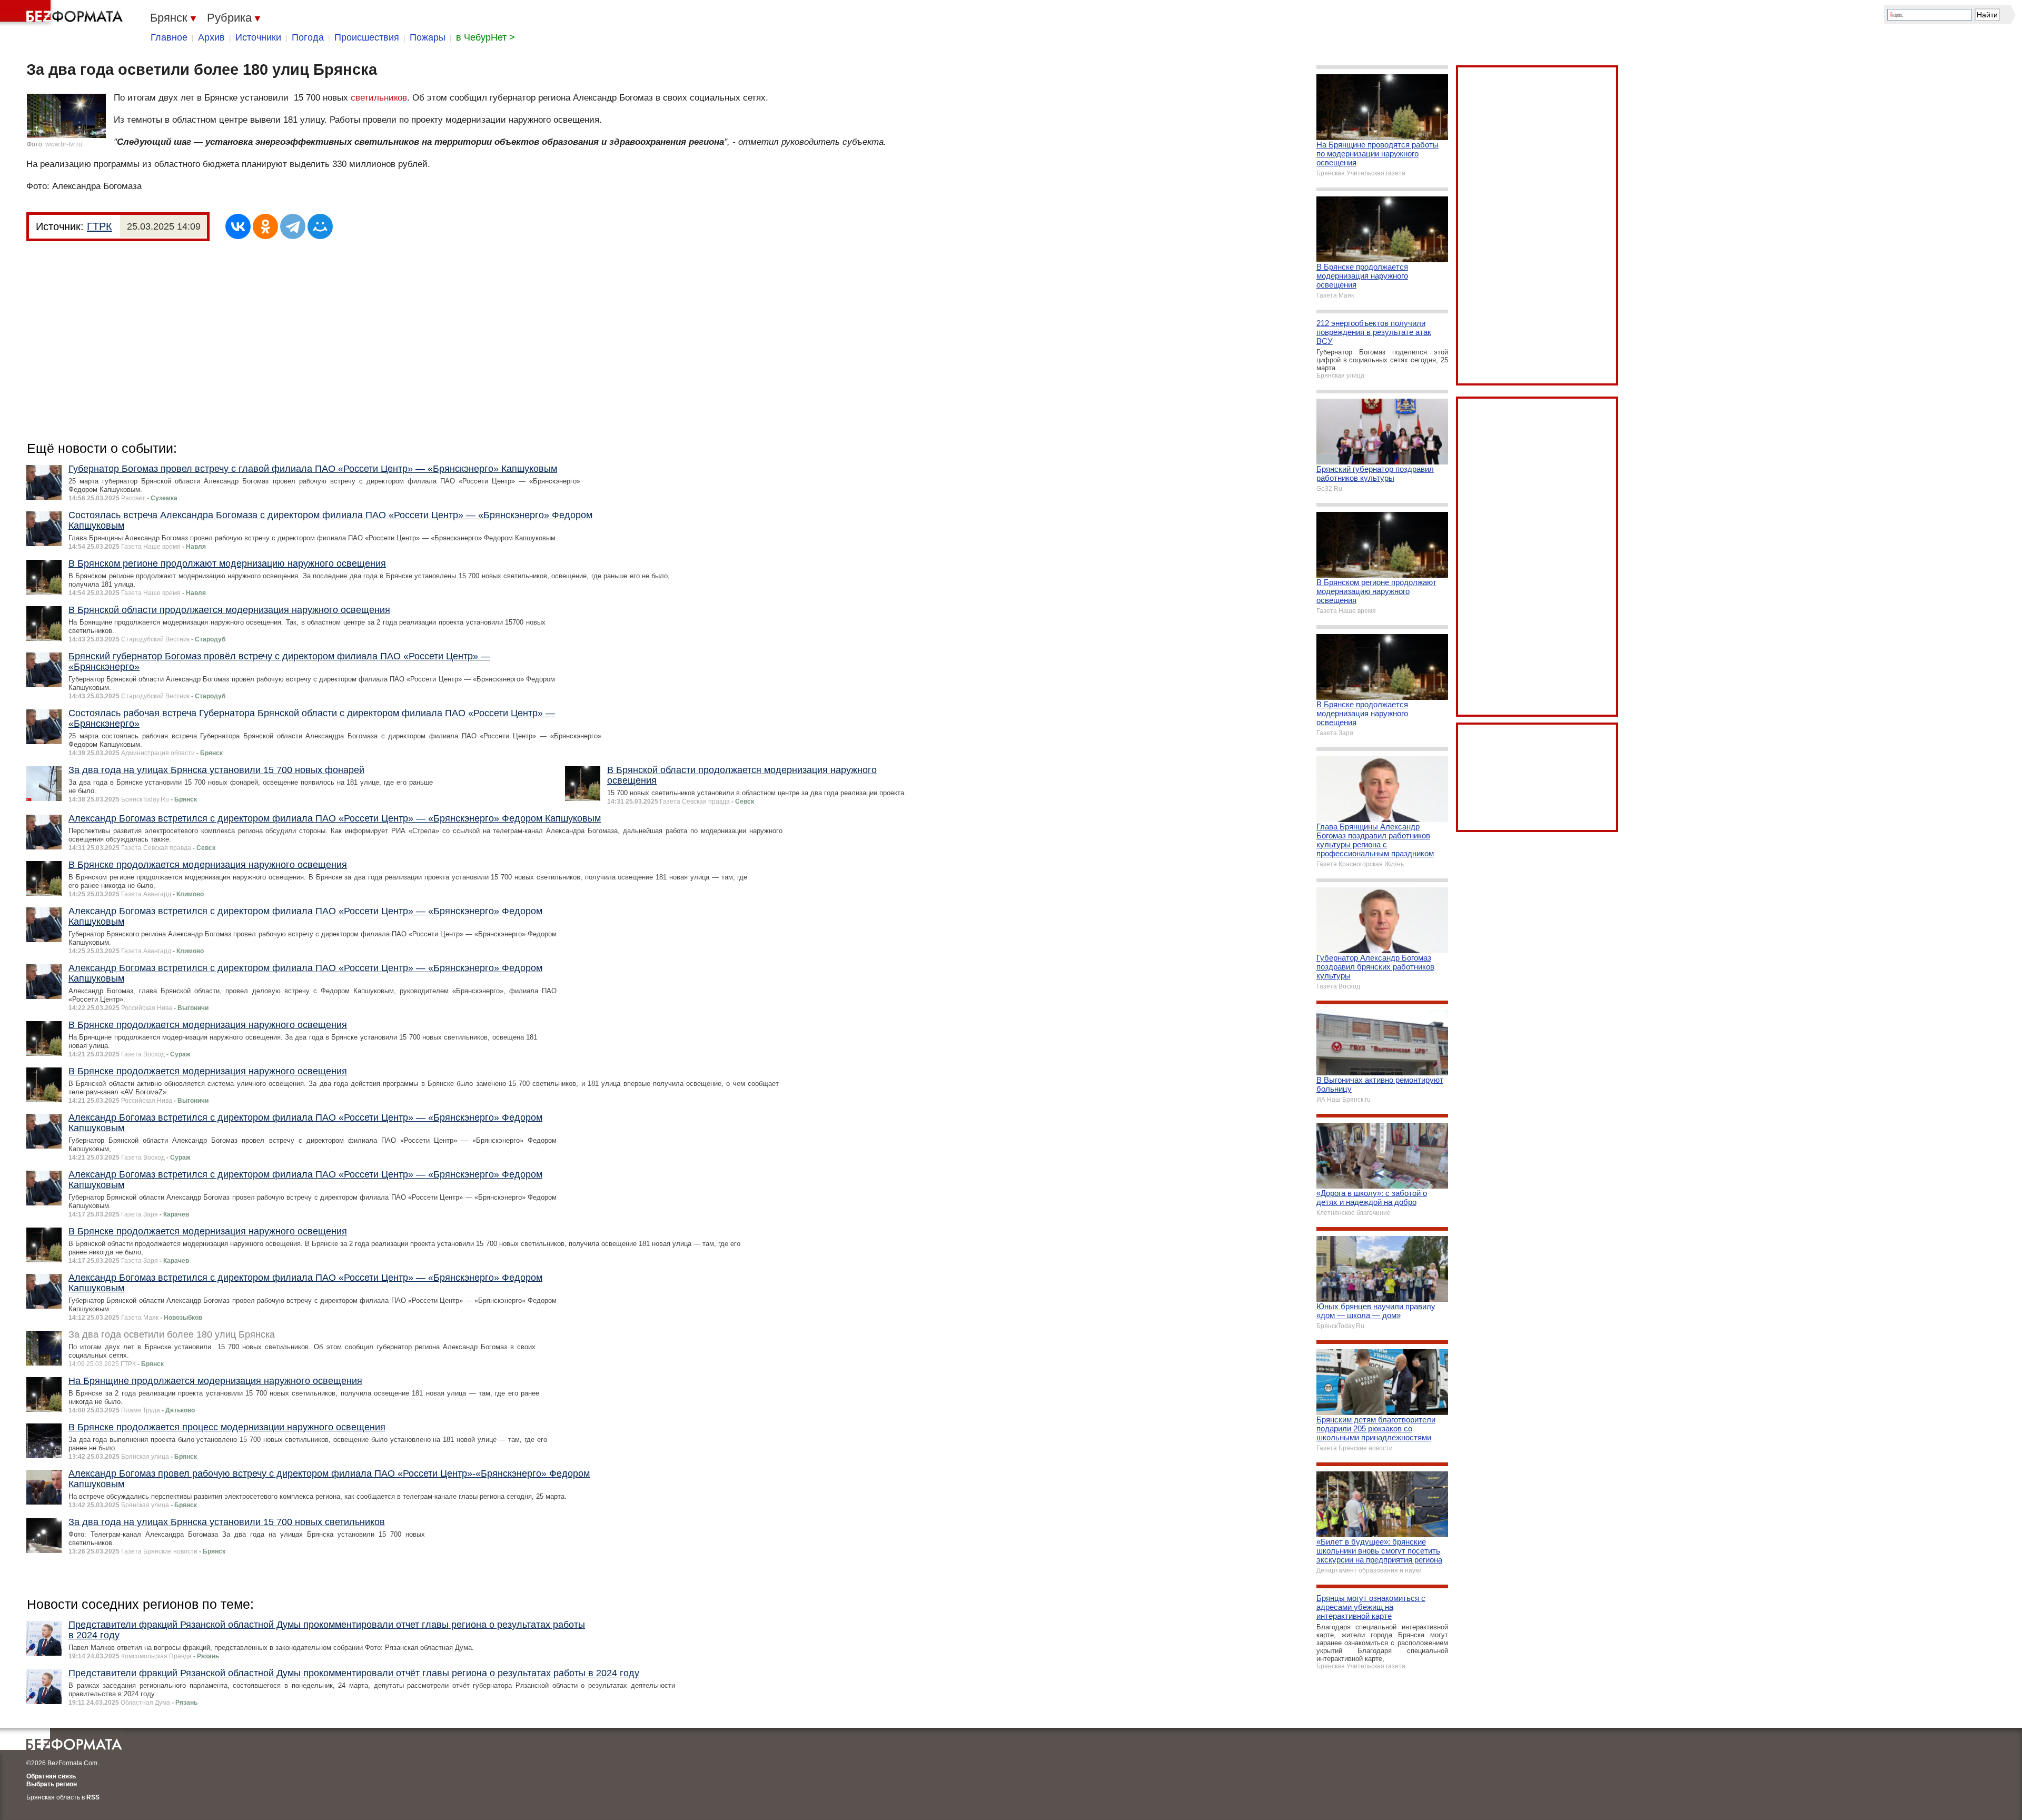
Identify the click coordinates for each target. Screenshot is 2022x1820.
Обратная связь (51, 1776)
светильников (379, 98)
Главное (169, 37)
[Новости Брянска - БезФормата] (63, 13)
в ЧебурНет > (485, 37)
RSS (93, 1797)
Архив (211, 37)
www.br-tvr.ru (64, 144)
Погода (308, 37)
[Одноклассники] (265, 226)
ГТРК (100, 226)
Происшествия (367, 37)
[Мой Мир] (320, 226)
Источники (258, 37)
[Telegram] (293, 226)
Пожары (428, 37)
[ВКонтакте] (238, 226)
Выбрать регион (52, 1784)
